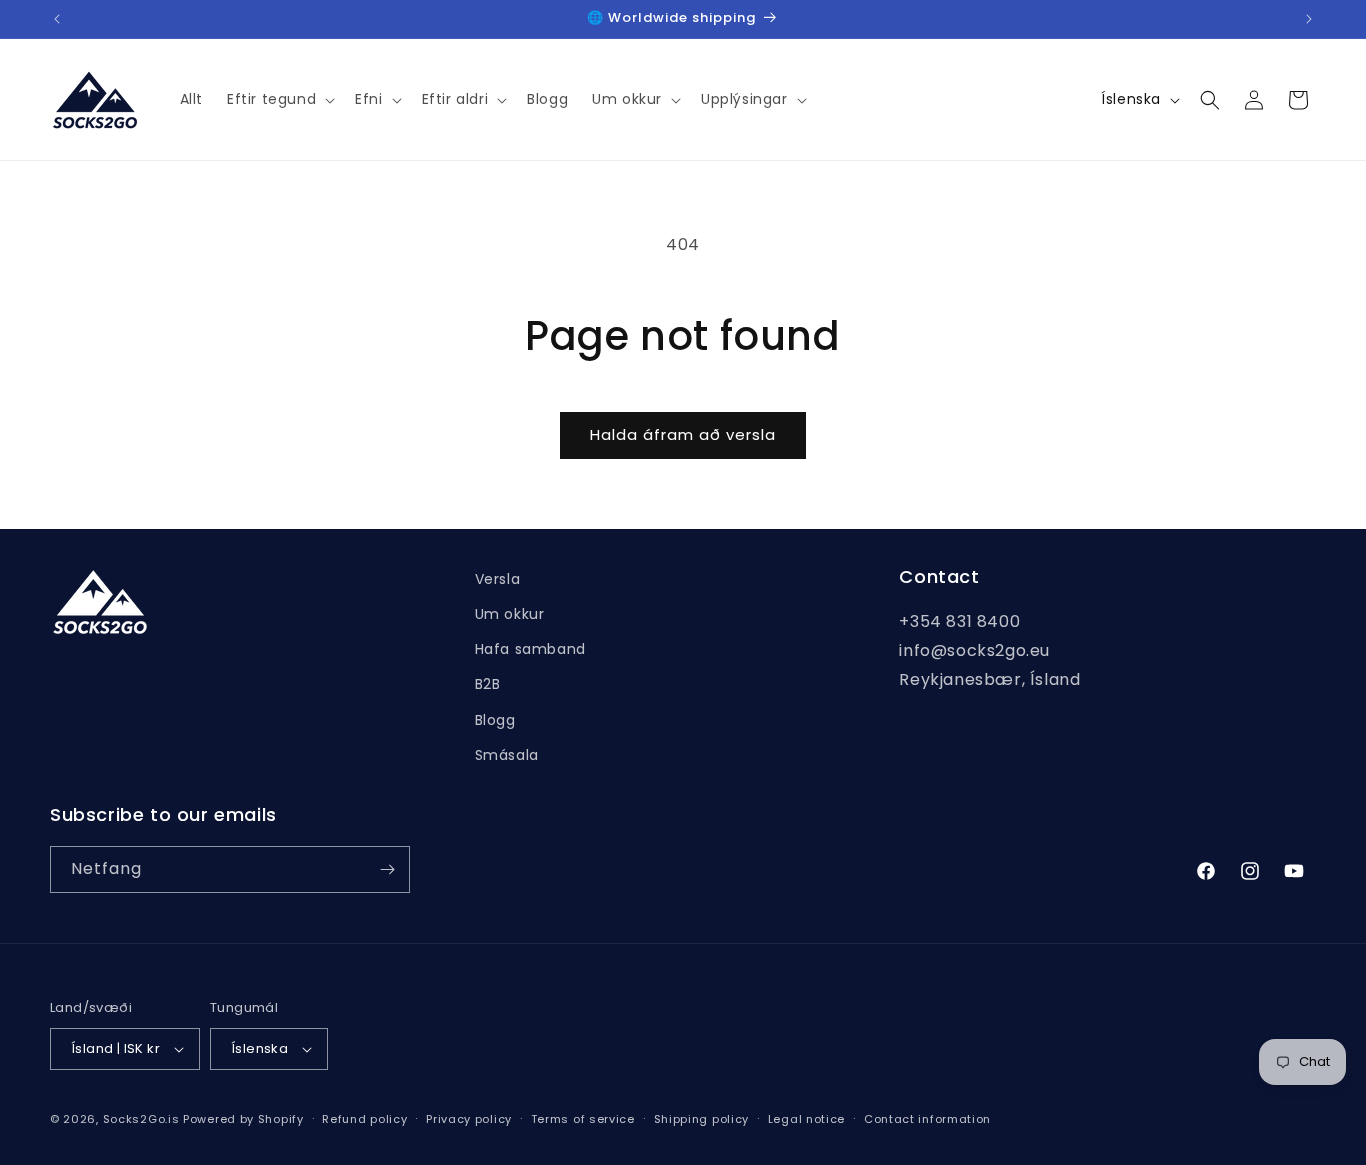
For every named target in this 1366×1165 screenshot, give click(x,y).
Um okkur (510, 614)
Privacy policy (469, 1119)
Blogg (495, 720)
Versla (498, 579)
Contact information (927, 1119)
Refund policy (364, 1119)
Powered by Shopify (243, 1119)
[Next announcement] (1309, 19)
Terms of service (583, 1119)
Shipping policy (702, 1119)
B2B (488, 684)
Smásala (507, 755)
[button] (279, 99)
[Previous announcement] (57, 19)
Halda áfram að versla (683, 434)
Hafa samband (530, 649)
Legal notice (806, 1119)
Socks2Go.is (141, 1119)
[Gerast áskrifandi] (387, 869)
